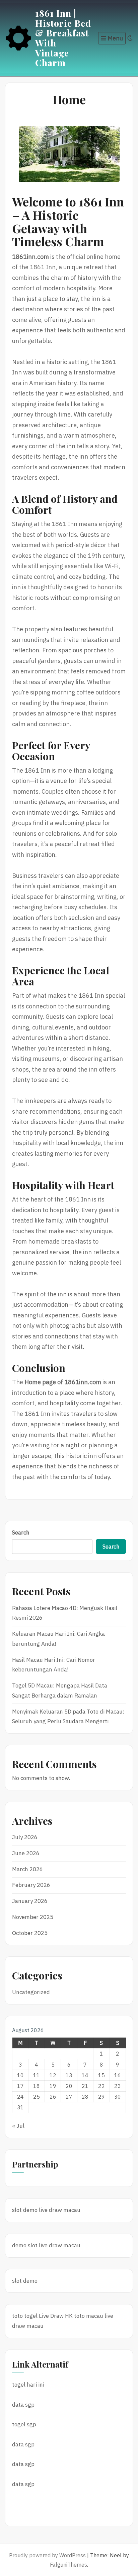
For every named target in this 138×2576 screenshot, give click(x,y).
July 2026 (25, 1837)
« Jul (18, 2126)
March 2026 (27, 1869)
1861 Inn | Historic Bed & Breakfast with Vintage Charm (63, 38)
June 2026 (26, 1853)
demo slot (25, 2245)
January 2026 (30, 1901)
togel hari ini (28, 2385)
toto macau (89, 2316)
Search (21, 1533)
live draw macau (60, 2210)
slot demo (25, 2210)
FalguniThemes (68, 2565)
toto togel (25, 2316)
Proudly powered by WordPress (47, 2555)
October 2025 (30, 1933)
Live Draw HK (56, 2316)
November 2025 (33, 1917)
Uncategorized (31, 1992)
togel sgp (24, 2424)
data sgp (23, 2405)
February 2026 (31, 1885)
